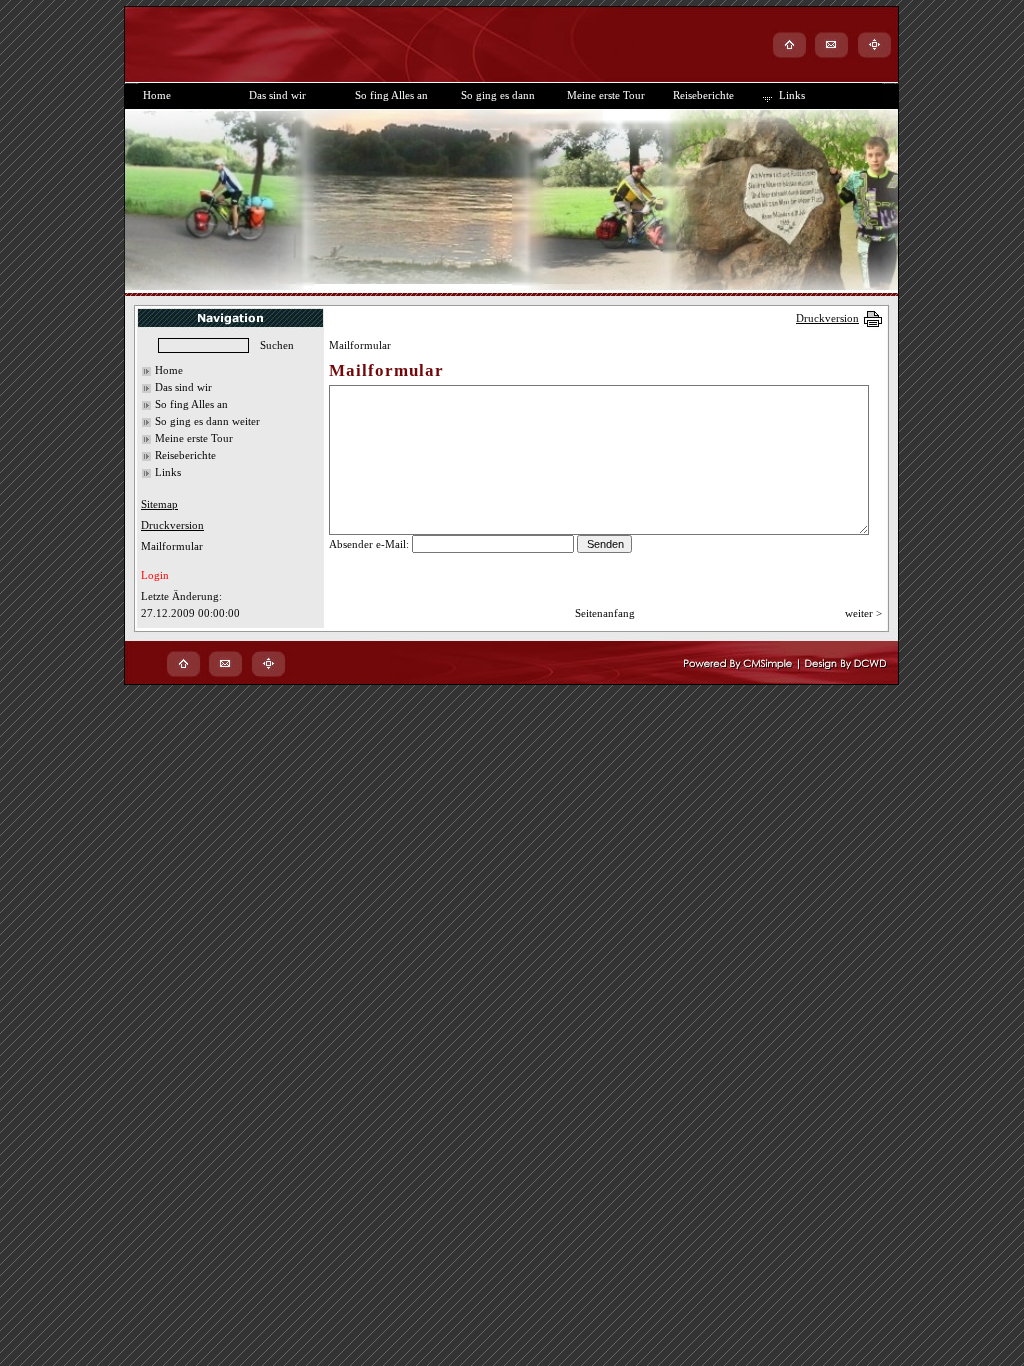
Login (155, 575)
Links (168, 472)
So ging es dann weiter (207, 421)
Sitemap (159, 504)
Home (169, 370)
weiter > (863, 613)
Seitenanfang (605, 613)
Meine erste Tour (194, 438)
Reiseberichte (185, 455)
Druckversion (827, 318)
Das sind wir (183, 387)
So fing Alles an (191, 404)
